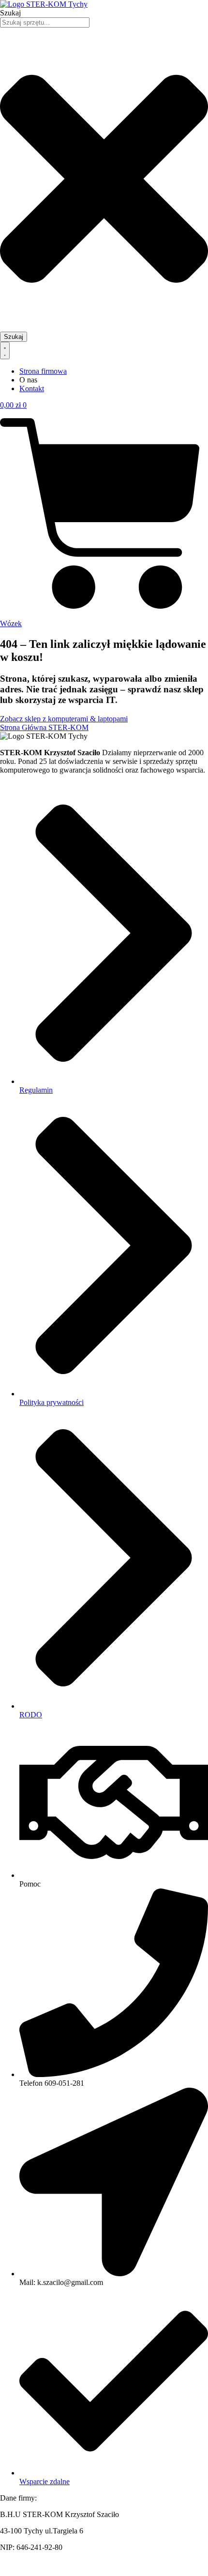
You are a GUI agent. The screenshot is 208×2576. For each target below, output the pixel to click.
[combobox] (45, 22)
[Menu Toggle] (5, 351)
